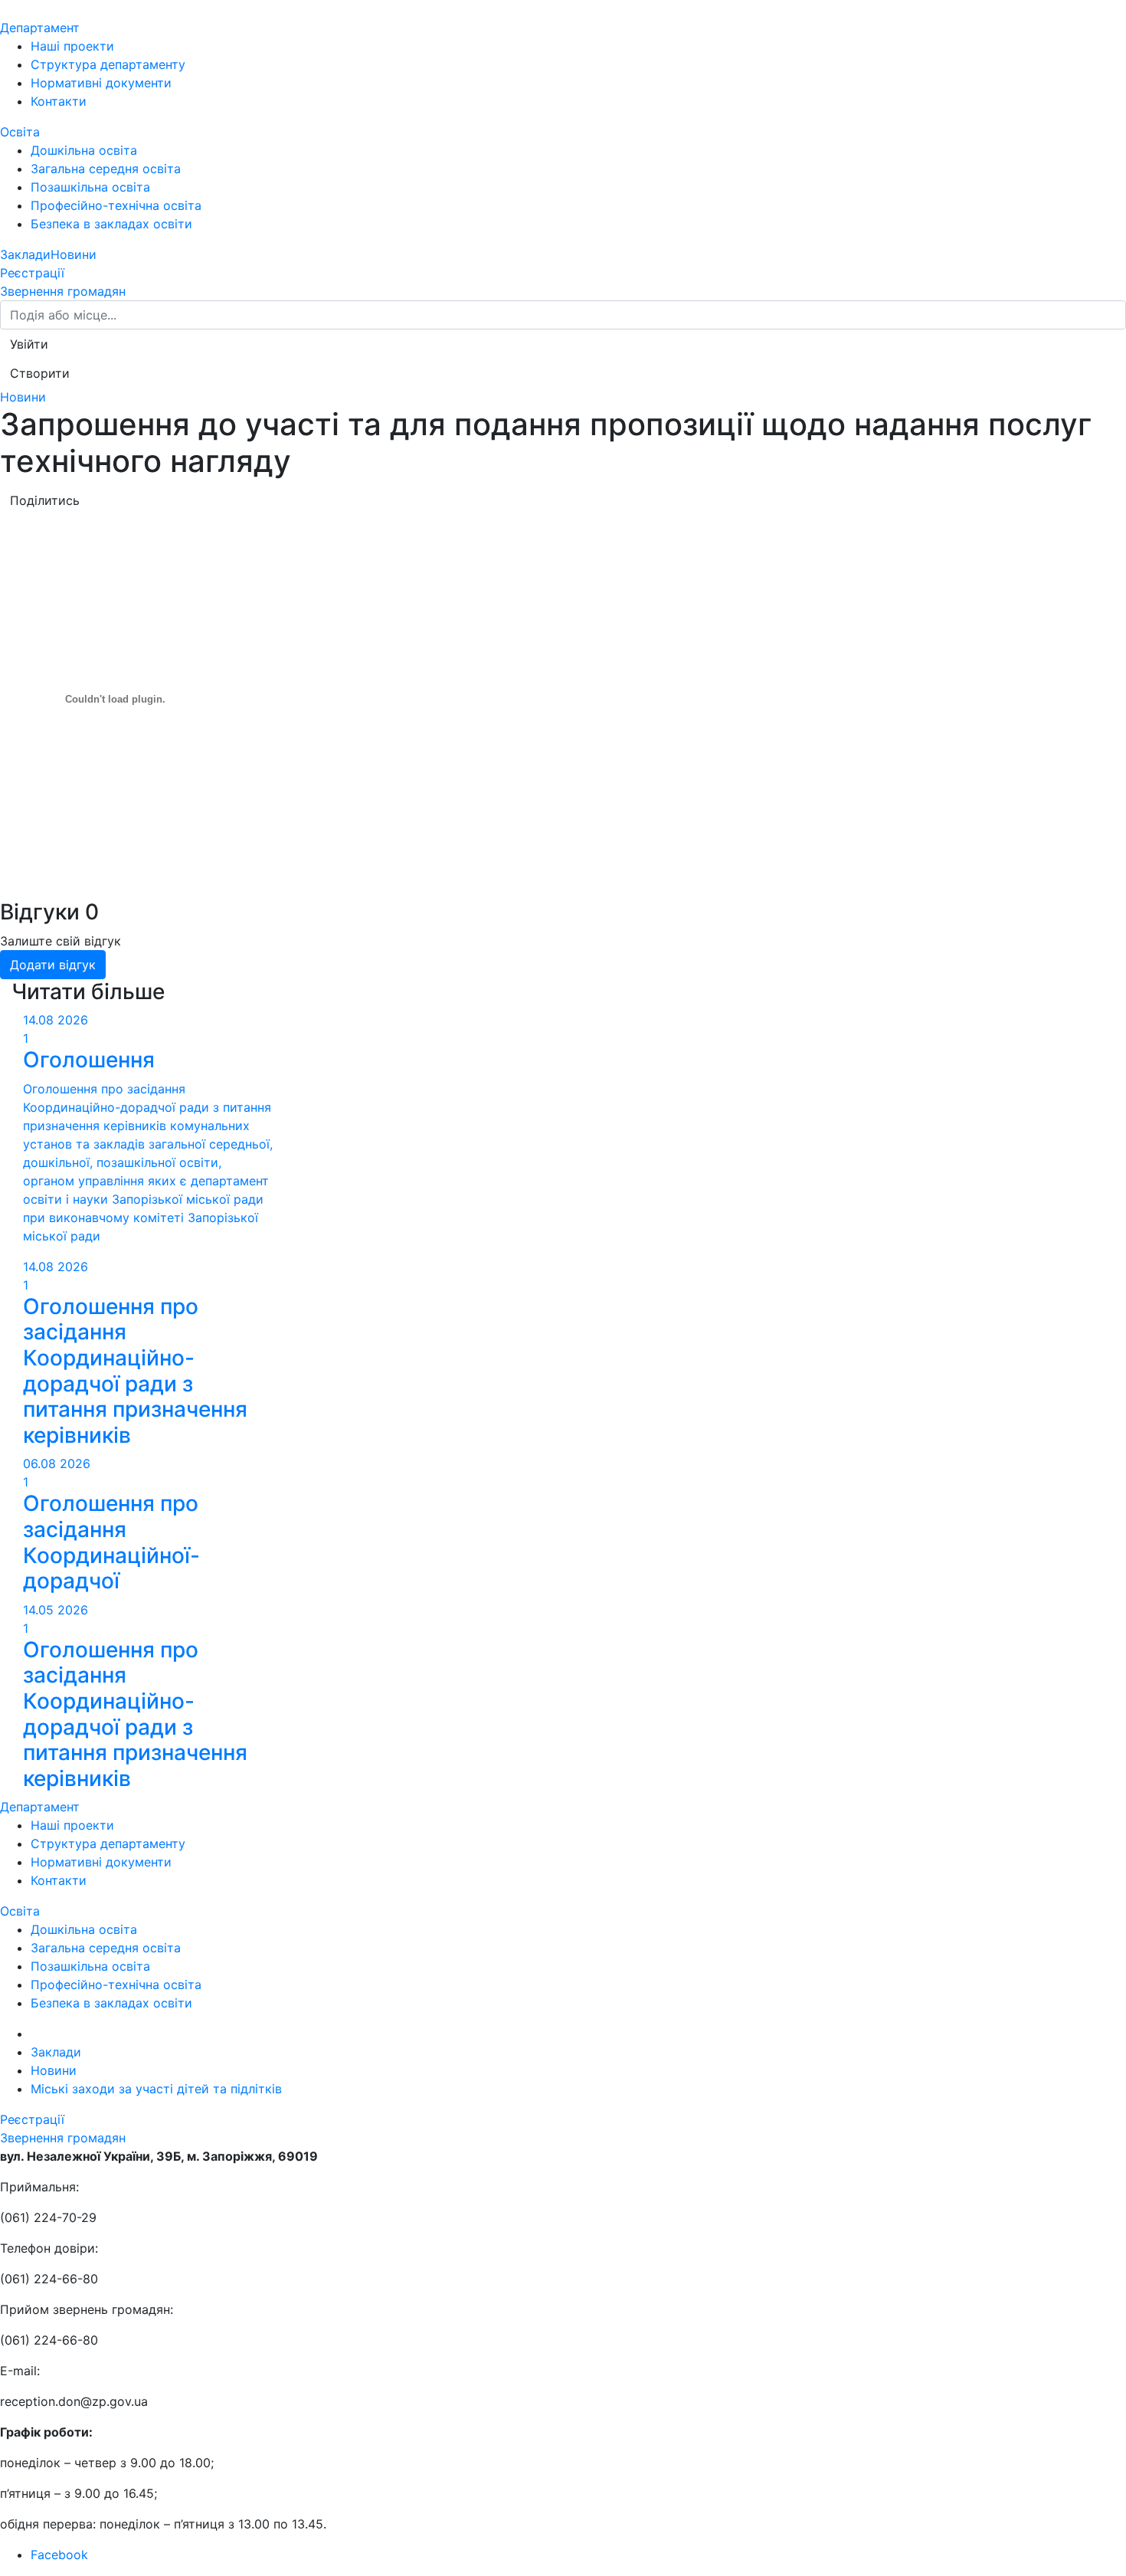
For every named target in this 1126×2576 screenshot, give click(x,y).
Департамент (40, 28)
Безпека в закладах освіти (111, 224)
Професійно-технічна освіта (116, 205)
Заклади (25, 254)
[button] (29, 344)
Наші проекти (72, 46)
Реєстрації (32, 273)
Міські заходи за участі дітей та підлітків (156, 2089)
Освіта (20, 132)
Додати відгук (53, 965)
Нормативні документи (101, 83)
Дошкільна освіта (84, 150)
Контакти (59, 101)
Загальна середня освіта (106, 169)
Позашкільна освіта (90, 187)
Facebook (59, 2555)
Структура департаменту (108, 64)
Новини (74, 254)
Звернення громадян (63, 291)
